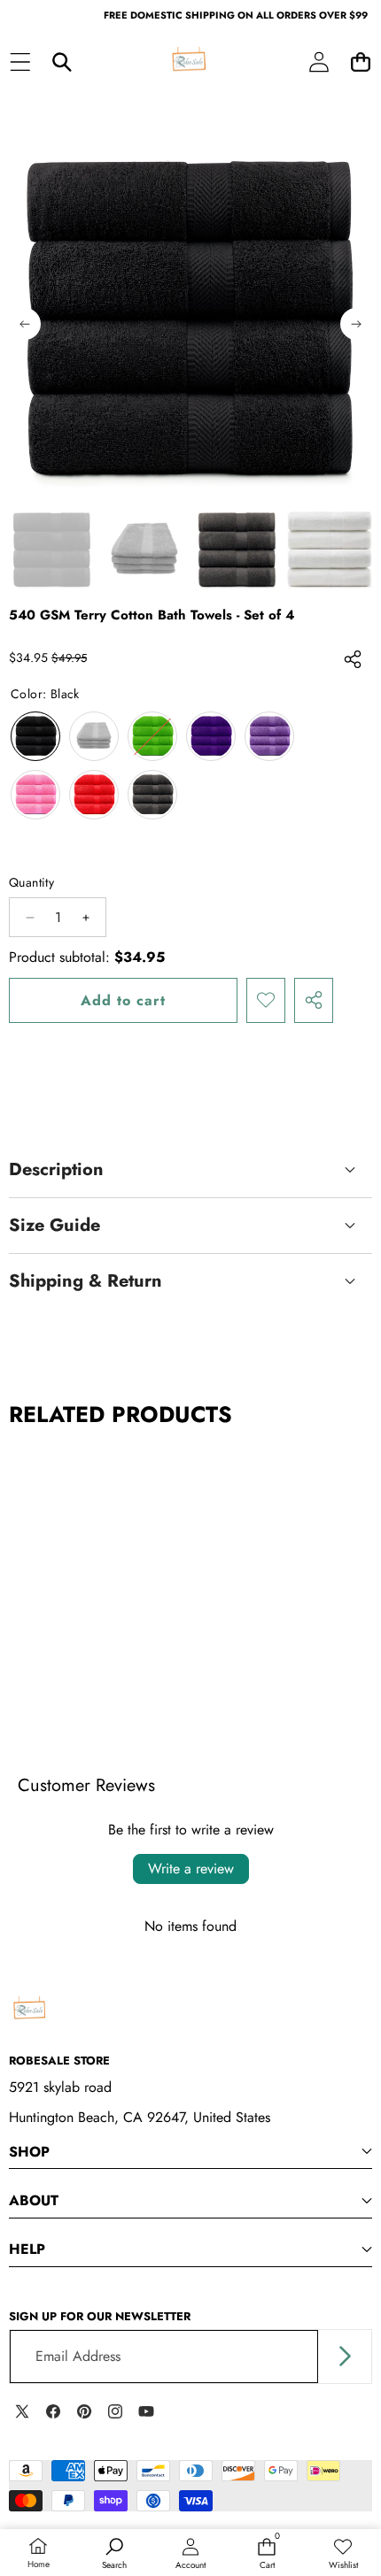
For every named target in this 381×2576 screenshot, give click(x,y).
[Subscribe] (345, 2357)
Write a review (191, 1869)
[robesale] (190, 62)
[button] (360, 62)
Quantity (31, 882)
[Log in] (319, 62)
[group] (52, 550)
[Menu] (20, 62)
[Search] (62, 62)
